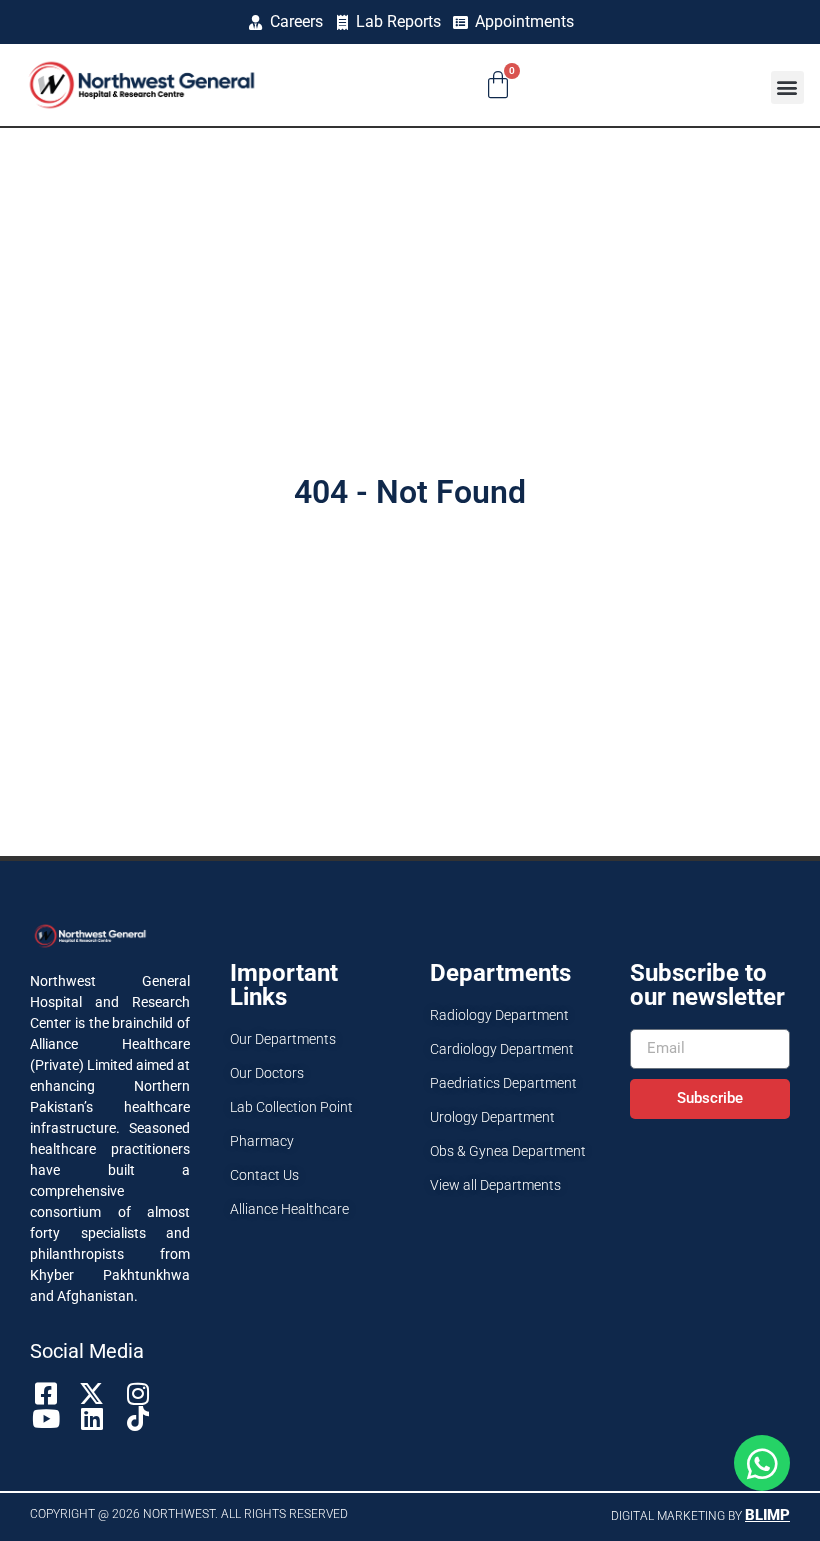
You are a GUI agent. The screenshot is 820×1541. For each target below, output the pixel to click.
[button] (787, 87)
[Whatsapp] (762, 1463)
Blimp (767, 1515)
